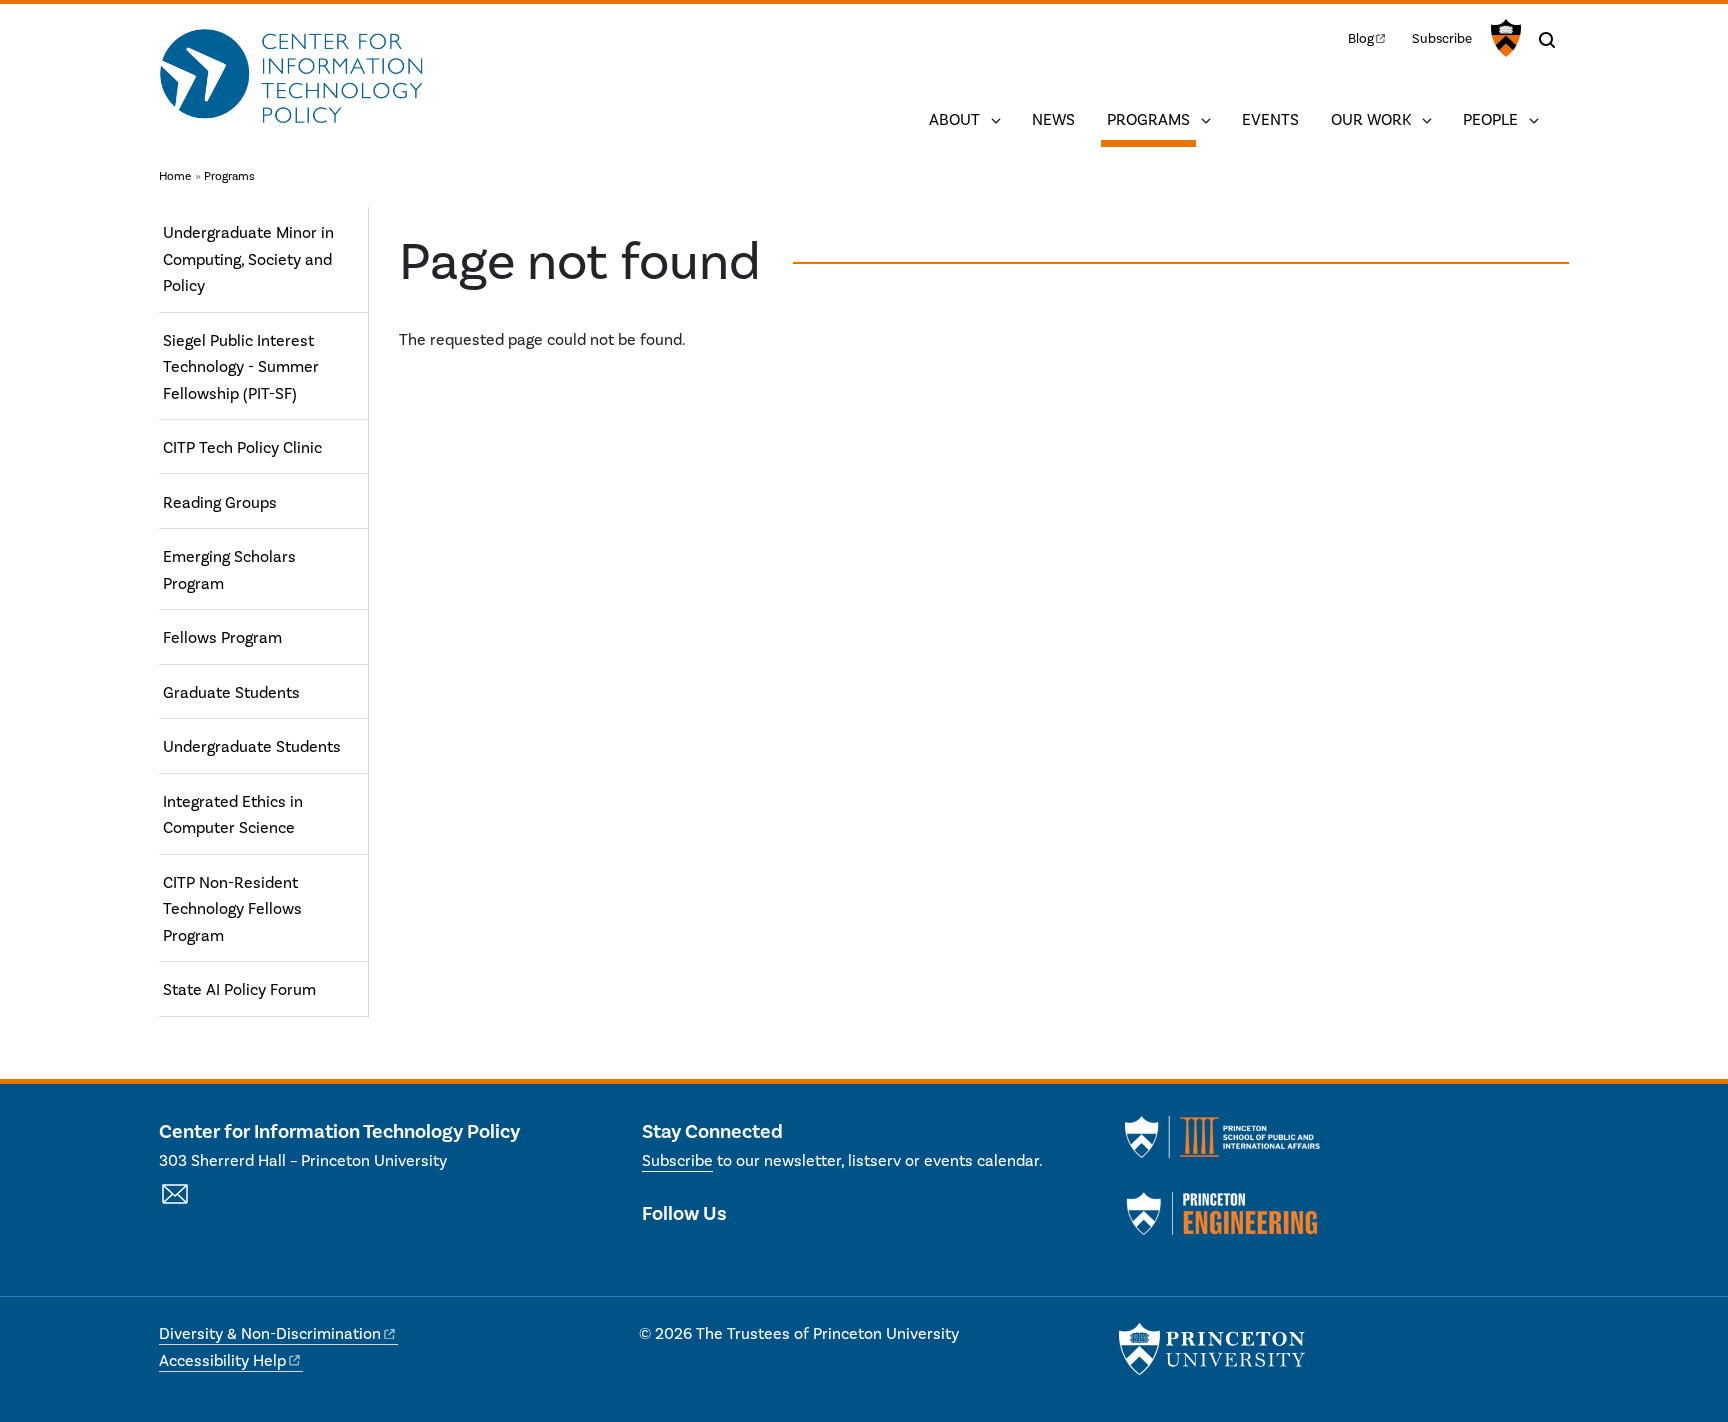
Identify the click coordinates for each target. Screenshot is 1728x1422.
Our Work (1371, 120)
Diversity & (270, 1334)
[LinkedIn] (693, 1256)
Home (175, 176)
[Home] (291, 78)
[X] (657, 1256)
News (1053, 120)
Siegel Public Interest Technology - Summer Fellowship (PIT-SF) (241, 367)
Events (1270, 120)
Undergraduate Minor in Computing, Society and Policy (248, 259)
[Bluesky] (764, 1256)
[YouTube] (728, 1256)
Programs (1151, 119)
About (954, 120)
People (1490, 120)
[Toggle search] (1547, 40)
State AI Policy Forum (239, 990)
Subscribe (1442, 38)
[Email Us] (175, 1205)
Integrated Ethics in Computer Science (233, 815)
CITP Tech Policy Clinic (242, 448)
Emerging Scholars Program (229, 570)
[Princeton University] (1503, 38)
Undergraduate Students (252, 747)
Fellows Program (222, 638)
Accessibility (222, 1361)
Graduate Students (231, 693)
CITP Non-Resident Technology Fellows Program (232, 909)
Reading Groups (220, 503)
